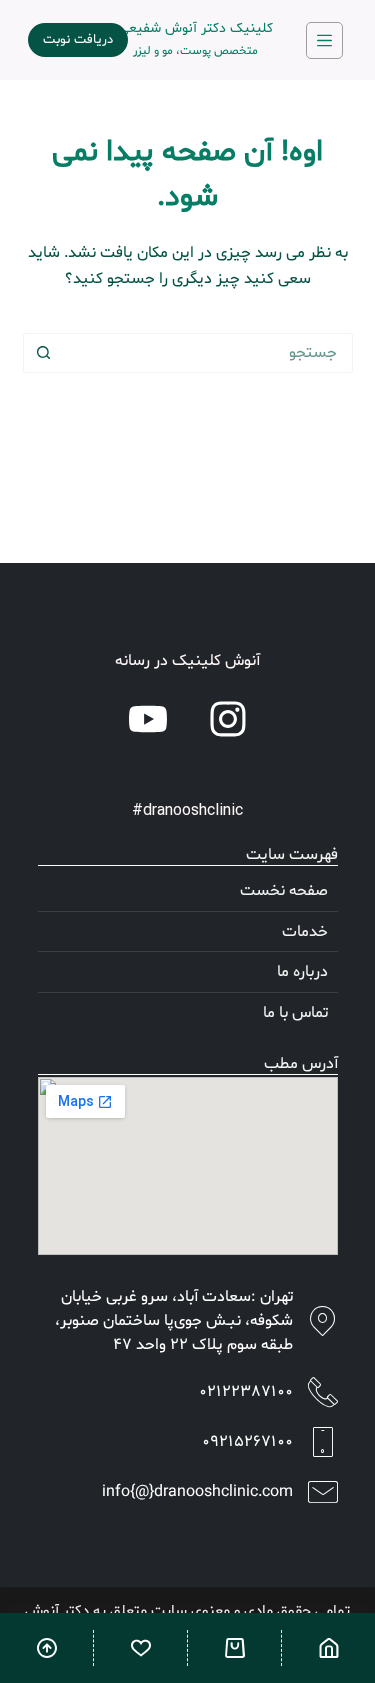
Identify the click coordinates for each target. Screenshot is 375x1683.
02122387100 (246, 1392)
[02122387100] (323, 1392)
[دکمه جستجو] (43, 353)
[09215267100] (323, 1442)
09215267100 (247, 1442)
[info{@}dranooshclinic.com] (323, 1492)
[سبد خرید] (234, 1648)
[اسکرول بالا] (46, 1648)
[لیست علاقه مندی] (140, 1648)
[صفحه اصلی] (328, 1648)
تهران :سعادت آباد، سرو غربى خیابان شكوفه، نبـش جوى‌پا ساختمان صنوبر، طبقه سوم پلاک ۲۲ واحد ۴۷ (174, 1321)
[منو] (324, 40)
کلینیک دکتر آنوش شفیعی (196, 28)
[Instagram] (228, 719)
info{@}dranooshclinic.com (197, 1492)
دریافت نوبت (78, 40)
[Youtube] (148, 719)
